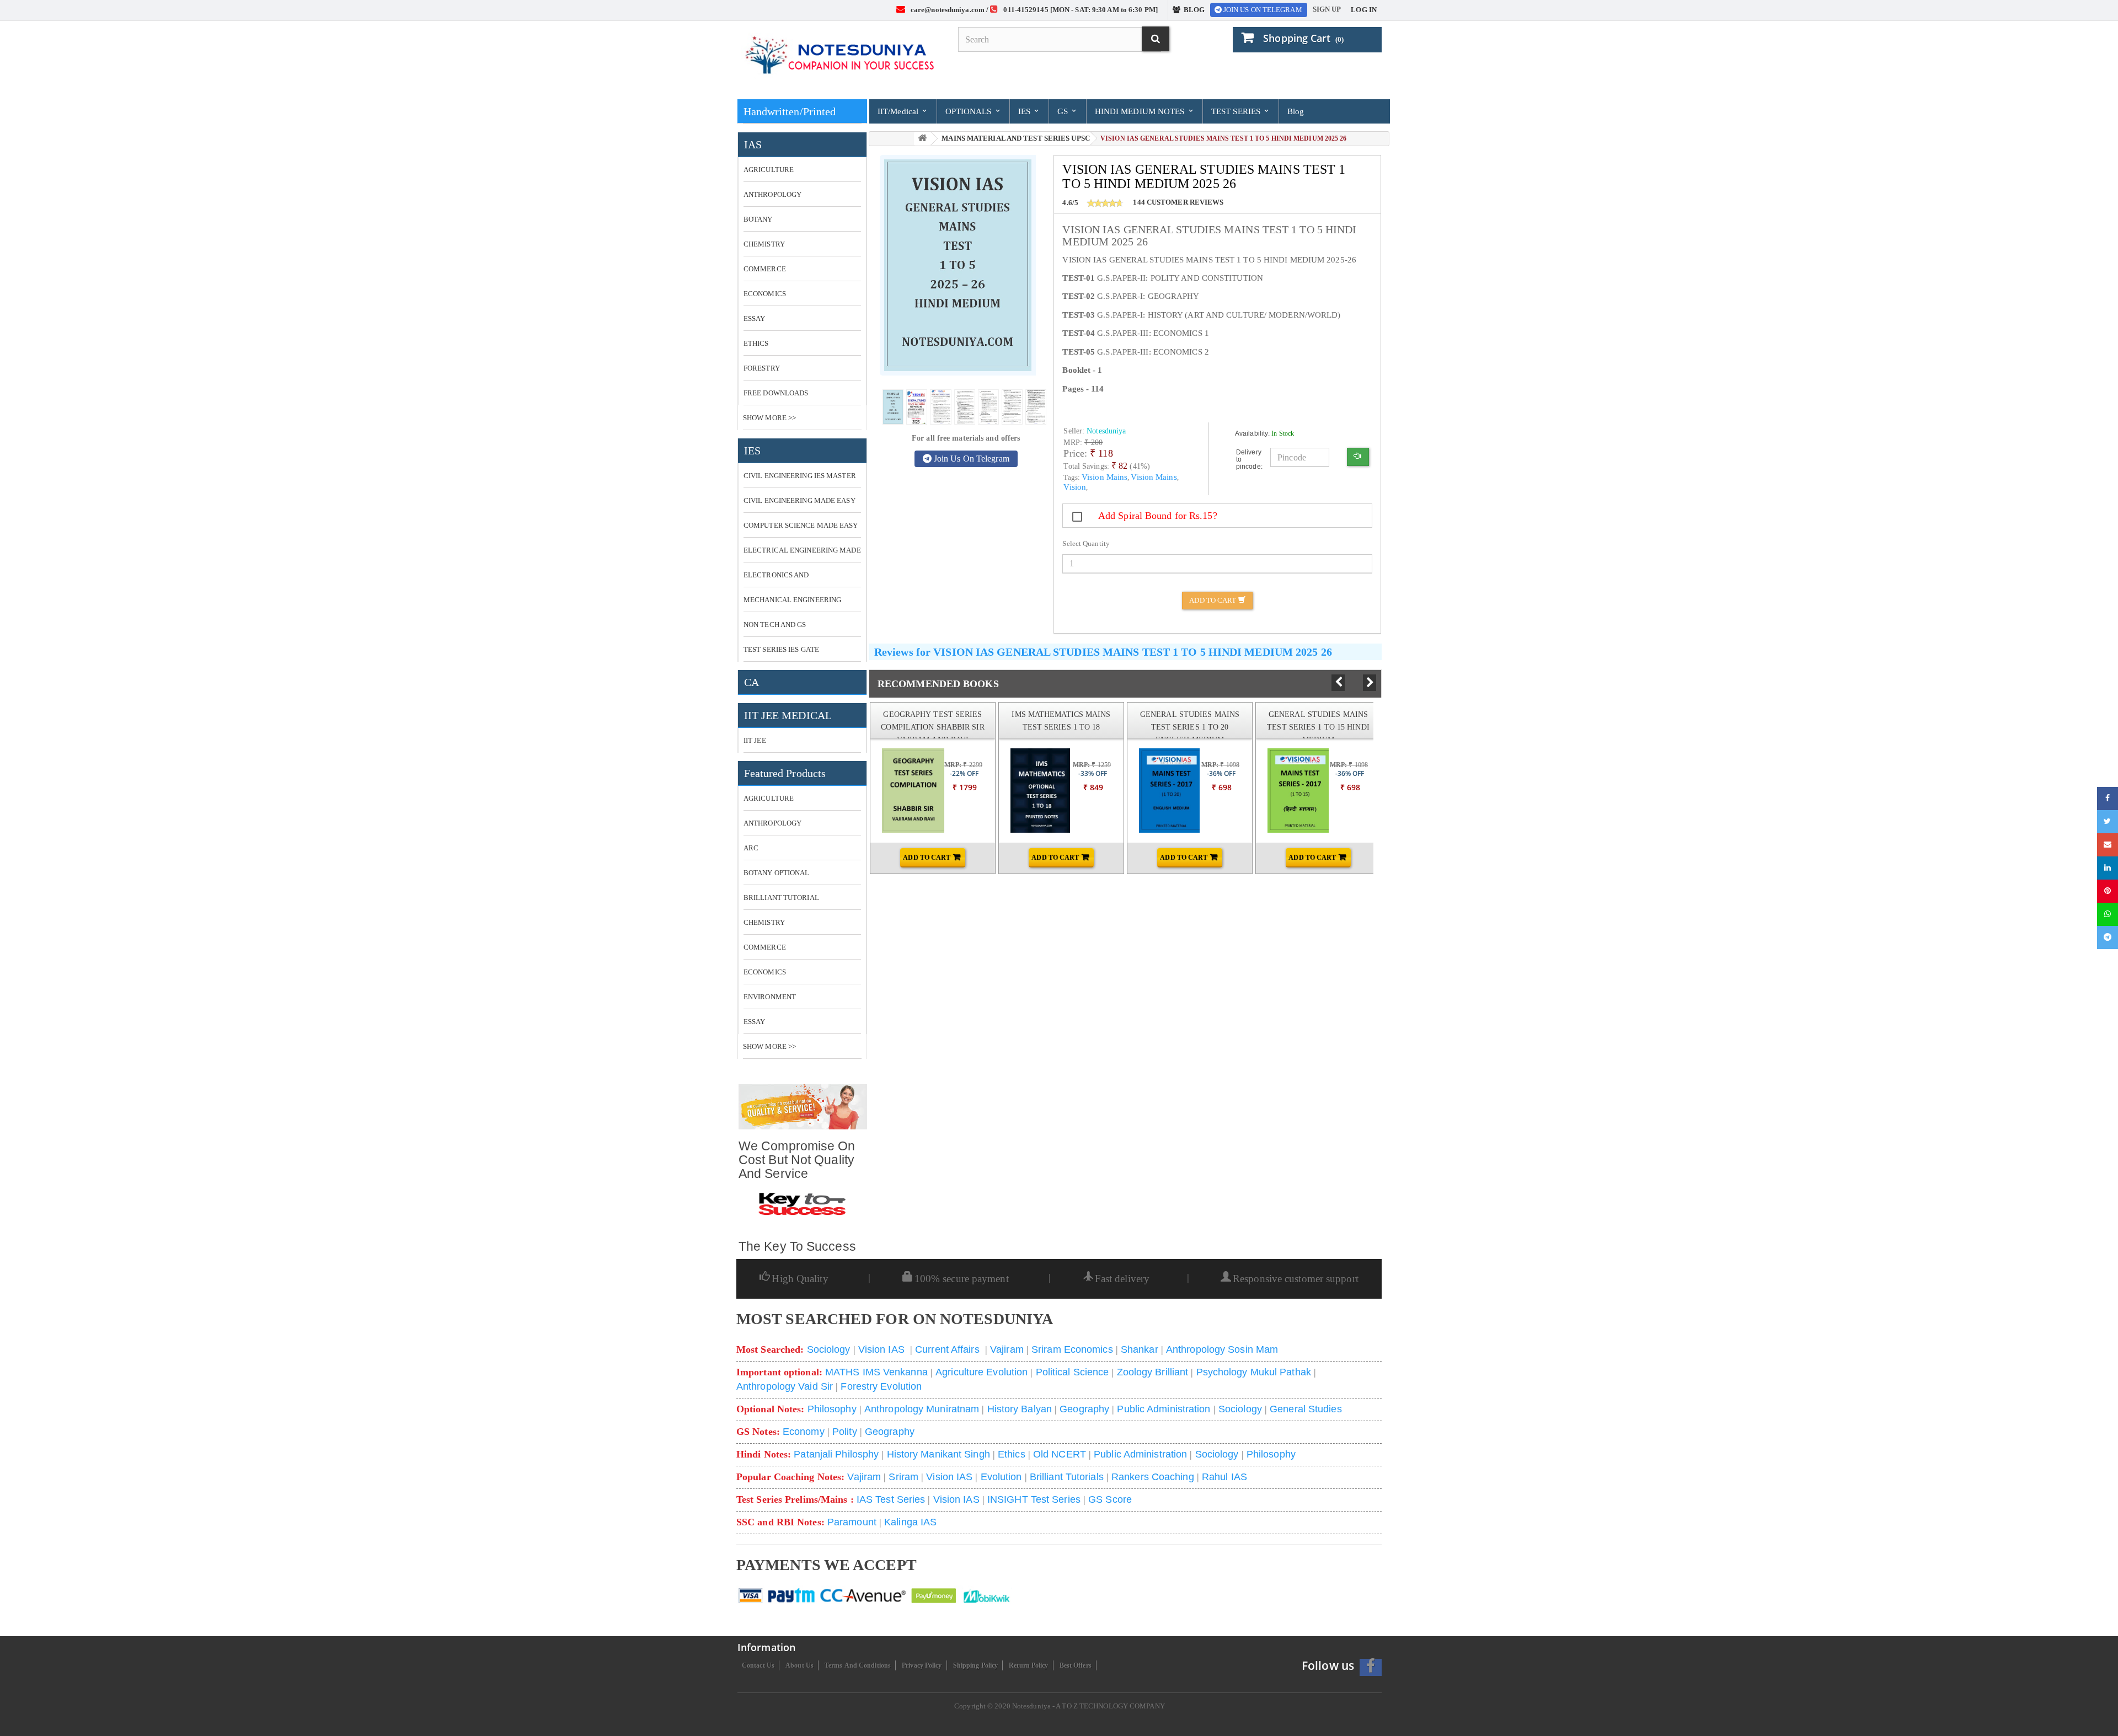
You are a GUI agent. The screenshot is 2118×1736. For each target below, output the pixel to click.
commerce (765, 947)
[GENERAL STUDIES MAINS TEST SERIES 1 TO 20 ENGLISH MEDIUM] (1159, 791)
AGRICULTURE (769, 170)
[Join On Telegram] (2108, 937)
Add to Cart (1213, 600)
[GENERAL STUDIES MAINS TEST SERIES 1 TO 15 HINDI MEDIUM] (1288, 791)
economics (765, 972)
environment (770, 997)
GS (1064, 111)
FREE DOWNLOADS (776, 393)
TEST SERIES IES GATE (781, 649)
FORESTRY (762, 368)
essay (755, 1022)
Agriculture (769, 798)
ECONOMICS (765, 294)
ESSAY (755, 318)
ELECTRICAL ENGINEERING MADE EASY (802, 554)
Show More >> (769, 418)
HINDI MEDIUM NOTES (1141, 111)
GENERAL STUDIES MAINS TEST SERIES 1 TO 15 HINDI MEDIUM (1318, 727)
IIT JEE (755, 740)
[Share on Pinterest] (2108, 891)
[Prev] (1338, 683)
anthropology (772, 823)
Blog (1296, 111)
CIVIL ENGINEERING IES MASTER (800, 476)
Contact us (758, 1665)
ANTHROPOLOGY (772, 194)
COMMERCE (765, 269)
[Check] (1358, 457)
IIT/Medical (899, 111)
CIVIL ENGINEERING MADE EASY (799, 500)
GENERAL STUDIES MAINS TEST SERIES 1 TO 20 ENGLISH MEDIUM (1190, 727)
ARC (751, 848)
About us (799, 1665)
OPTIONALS (970, 111)
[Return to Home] (922, 139)
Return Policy (1028, 1665)
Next (1370, 683)
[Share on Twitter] (2108, 822)
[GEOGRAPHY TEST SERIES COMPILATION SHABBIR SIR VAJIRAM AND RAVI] (902, 791)
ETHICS (756, 343)
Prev (1338, 682)
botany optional (777, 873)
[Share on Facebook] (2108, 799)
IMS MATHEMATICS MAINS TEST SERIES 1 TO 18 (1061, 720)
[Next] (1370, 683)
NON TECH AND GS (775, 625)
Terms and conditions (858, 1665)
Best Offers (1076, 1665)
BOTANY (758, 219)
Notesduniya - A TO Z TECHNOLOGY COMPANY (1089, 1706)
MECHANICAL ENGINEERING (792, 600)
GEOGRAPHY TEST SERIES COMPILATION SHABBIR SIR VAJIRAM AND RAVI (932, 727)
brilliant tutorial (781, 898)
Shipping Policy (976, 1665)
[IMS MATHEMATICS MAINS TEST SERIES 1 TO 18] (1031, 791)
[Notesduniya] (839, 56)
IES (1025, 111)
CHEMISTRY (764, 244)
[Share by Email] (2108, 845)
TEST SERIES (1237, 111)
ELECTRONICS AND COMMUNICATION (776, 579)
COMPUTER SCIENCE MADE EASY (801, 525)
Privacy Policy (922, 1665)
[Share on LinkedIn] (2108, 868)
